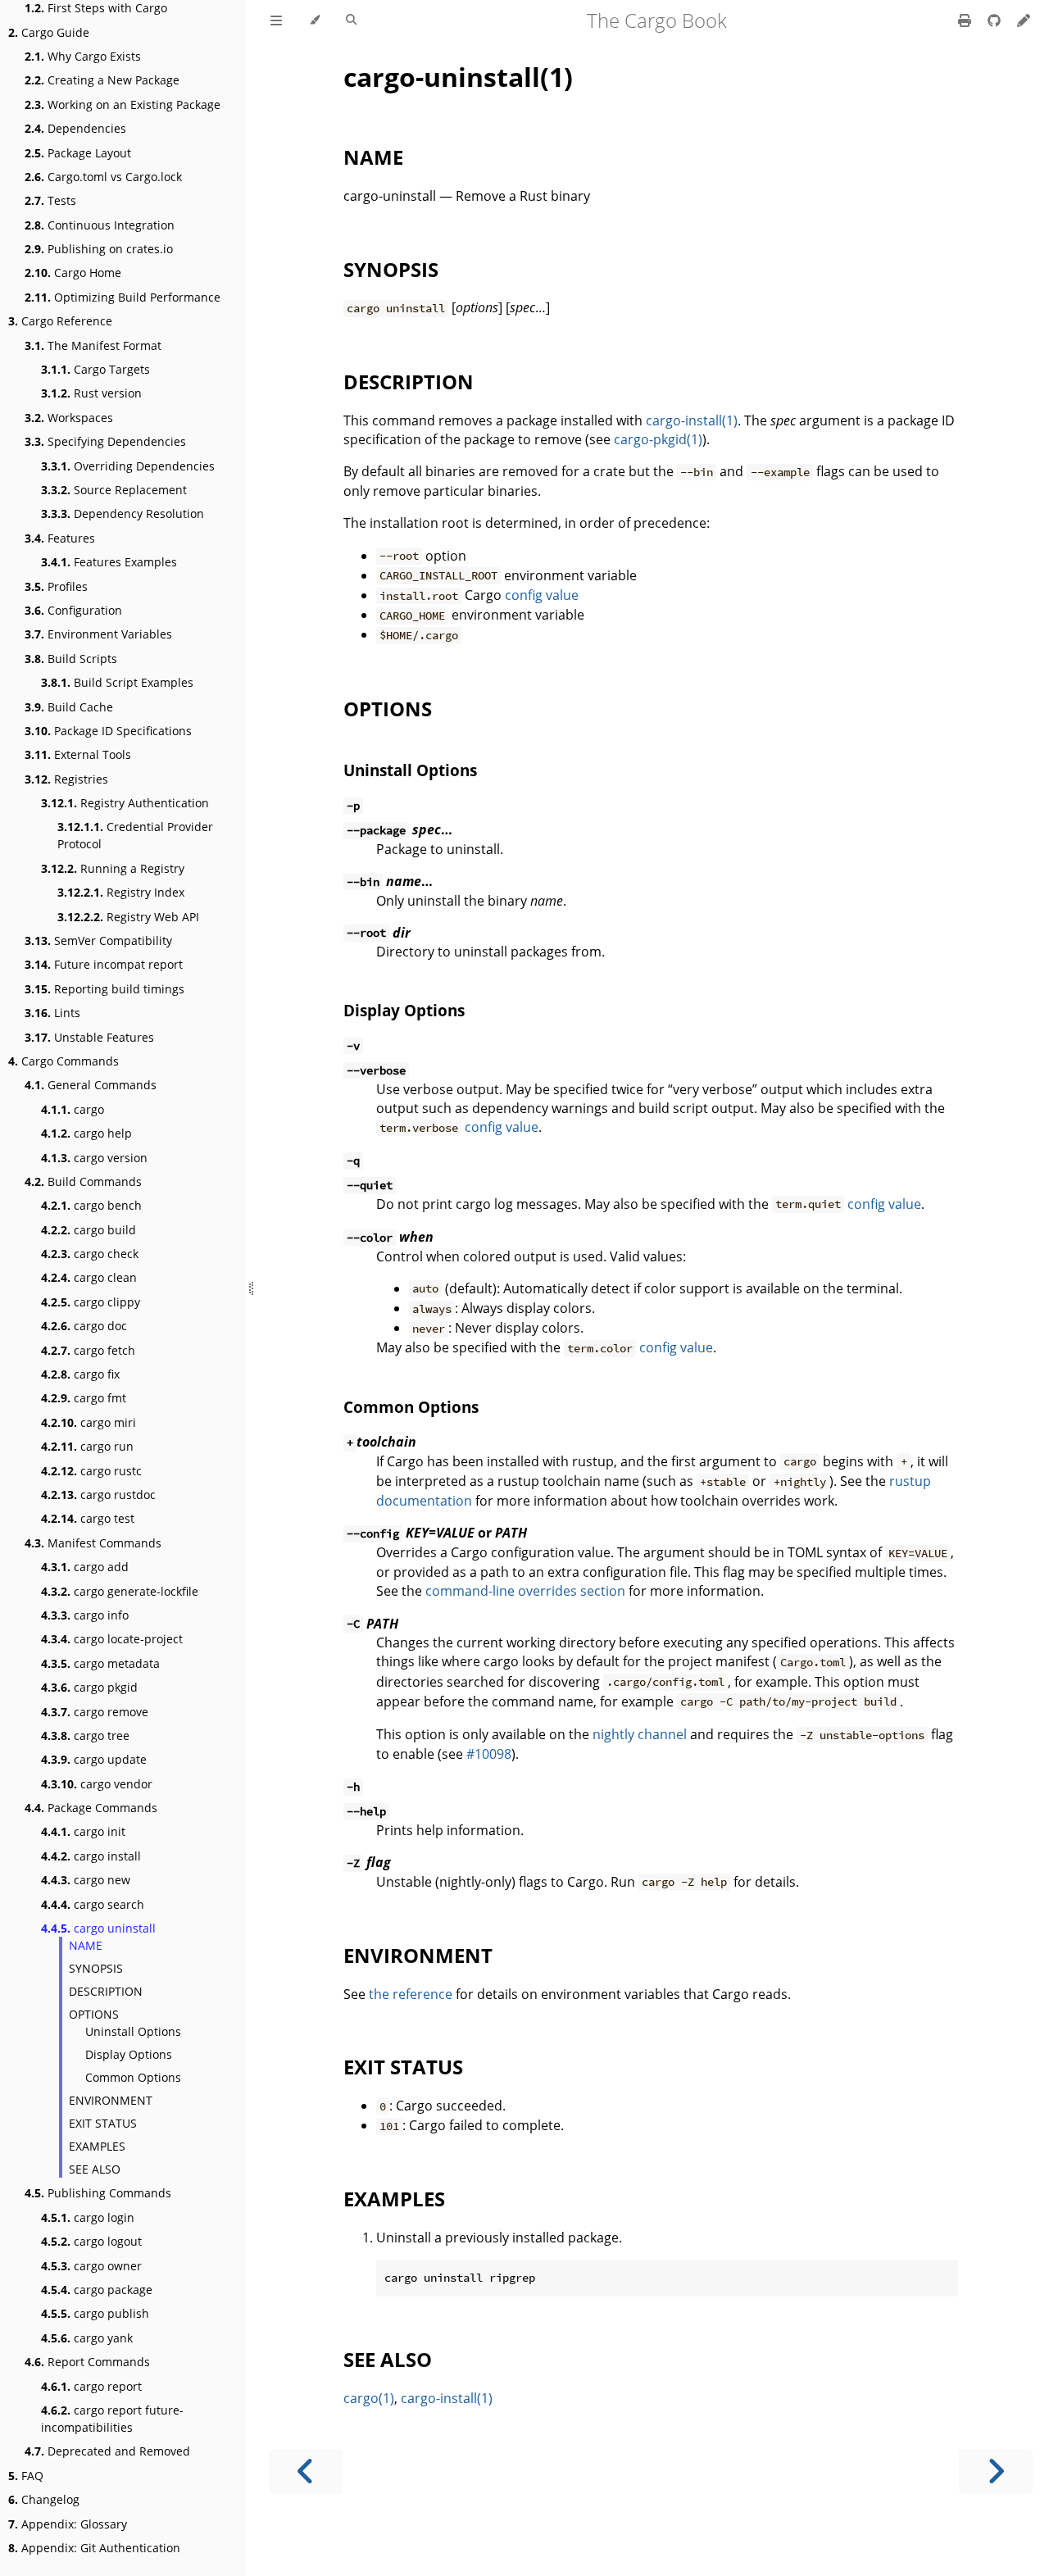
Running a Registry (113, 868)
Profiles (56, 586)
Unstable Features (89, 1037)
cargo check (90, 1254)
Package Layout (78, 153)
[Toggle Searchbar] (351, 20)
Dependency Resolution (123, 513)
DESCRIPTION (106, 1991)
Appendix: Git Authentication (94, 2548)
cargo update (94, 1759)
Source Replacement (114, 490)
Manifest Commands (93, 1543)
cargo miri (89, 1422)
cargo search (93, 1904)
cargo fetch (88, 1350)
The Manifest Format (93, 345)
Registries (66, 779)
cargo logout (91, 2241)
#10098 (489, 1754)
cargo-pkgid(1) (658, 439)
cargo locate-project (112, 1639)
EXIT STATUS (103, 2123)
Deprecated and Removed (107, 2451)
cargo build (89, 1230)
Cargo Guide (49, 32)
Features (60, 538)
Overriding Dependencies (128, 466)
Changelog (44, 2499)
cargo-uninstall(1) (458, 77)
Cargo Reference (60, 321)
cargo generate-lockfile (120, 1591)
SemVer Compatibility (98, 940)
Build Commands (83, 1181)
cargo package (97, 2290)
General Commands (91, 1085)
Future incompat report (104, 964)
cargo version (94, 1158)
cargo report (91, 2386)
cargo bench (91, 1205)
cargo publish (95, 2313)
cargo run (87, 1446)
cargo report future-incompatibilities (112, 2419)
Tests (50, 200)
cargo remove (95, 1712)
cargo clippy (91, 1302)
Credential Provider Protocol (135, 835)
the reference (411, 1994)
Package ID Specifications (108, 731)
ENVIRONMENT (111, 2100)
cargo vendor (97, 1784)
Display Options (129, 2054)
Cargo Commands (64, 1061)
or (437, 1533)
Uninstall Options (133, 2031)
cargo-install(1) (692, 420)
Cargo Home (73, 273)
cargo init (83, 1831)
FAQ (26, 2476)
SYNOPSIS (96, 1968)
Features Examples (109, 562)
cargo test (88, 1518)
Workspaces (69, 418)
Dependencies (75, 128)
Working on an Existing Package (123, 104)
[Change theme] (314, 20)
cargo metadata (100, 1663)
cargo (73, 1109)
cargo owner (91, 2266)
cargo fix (80, 1374)
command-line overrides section (525, 1591)
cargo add (85, 1567)
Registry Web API (128, 917)
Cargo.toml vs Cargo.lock (103, 177)
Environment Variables (98, 634)
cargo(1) (369, 2398)
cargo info (85, 1615)
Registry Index (121, 892)
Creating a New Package (102, 80)
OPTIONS (94, 2014)
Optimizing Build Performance (123, 297)
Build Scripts (71, 659)
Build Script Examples (117, 682)
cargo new (86, 1880)
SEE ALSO (95, 2169)
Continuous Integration (100, 225)
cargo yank (87, 2338)
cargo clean (89, 1277)
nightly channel (640, 1734)
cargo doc (84, 1326)
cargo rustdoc (98, 1495)
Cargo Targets (95, 369)
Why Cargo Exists (83, 56)
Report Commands (87, 2362)
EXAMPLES (97, 2146)
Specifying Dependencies (105, 441)
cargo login (88, 2217)
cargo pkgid (89, 1687)
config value (542, 595)
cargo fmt (84, 1398)
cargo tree (85, 1736)
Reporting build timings (104, 989)
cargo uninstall (98, 1928)
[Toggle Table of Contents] (276, 20)
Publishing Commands (98, 2193)
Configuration (73, 610)
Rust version (91, 393)
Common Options (133, 2077)
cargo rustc (91, 1471)
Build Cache (69, 707)
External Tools (78, 754)
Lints (52, 1013)
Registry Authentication (125, 803)
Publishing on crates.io (99, 249)
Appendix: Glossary (68, 2524)
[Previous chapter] (306, 2472)
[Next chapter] (996, 2472)
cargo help (86, 1133)
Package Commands (91, 1808)
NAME (86, 1945)
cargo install (91, 1856)
